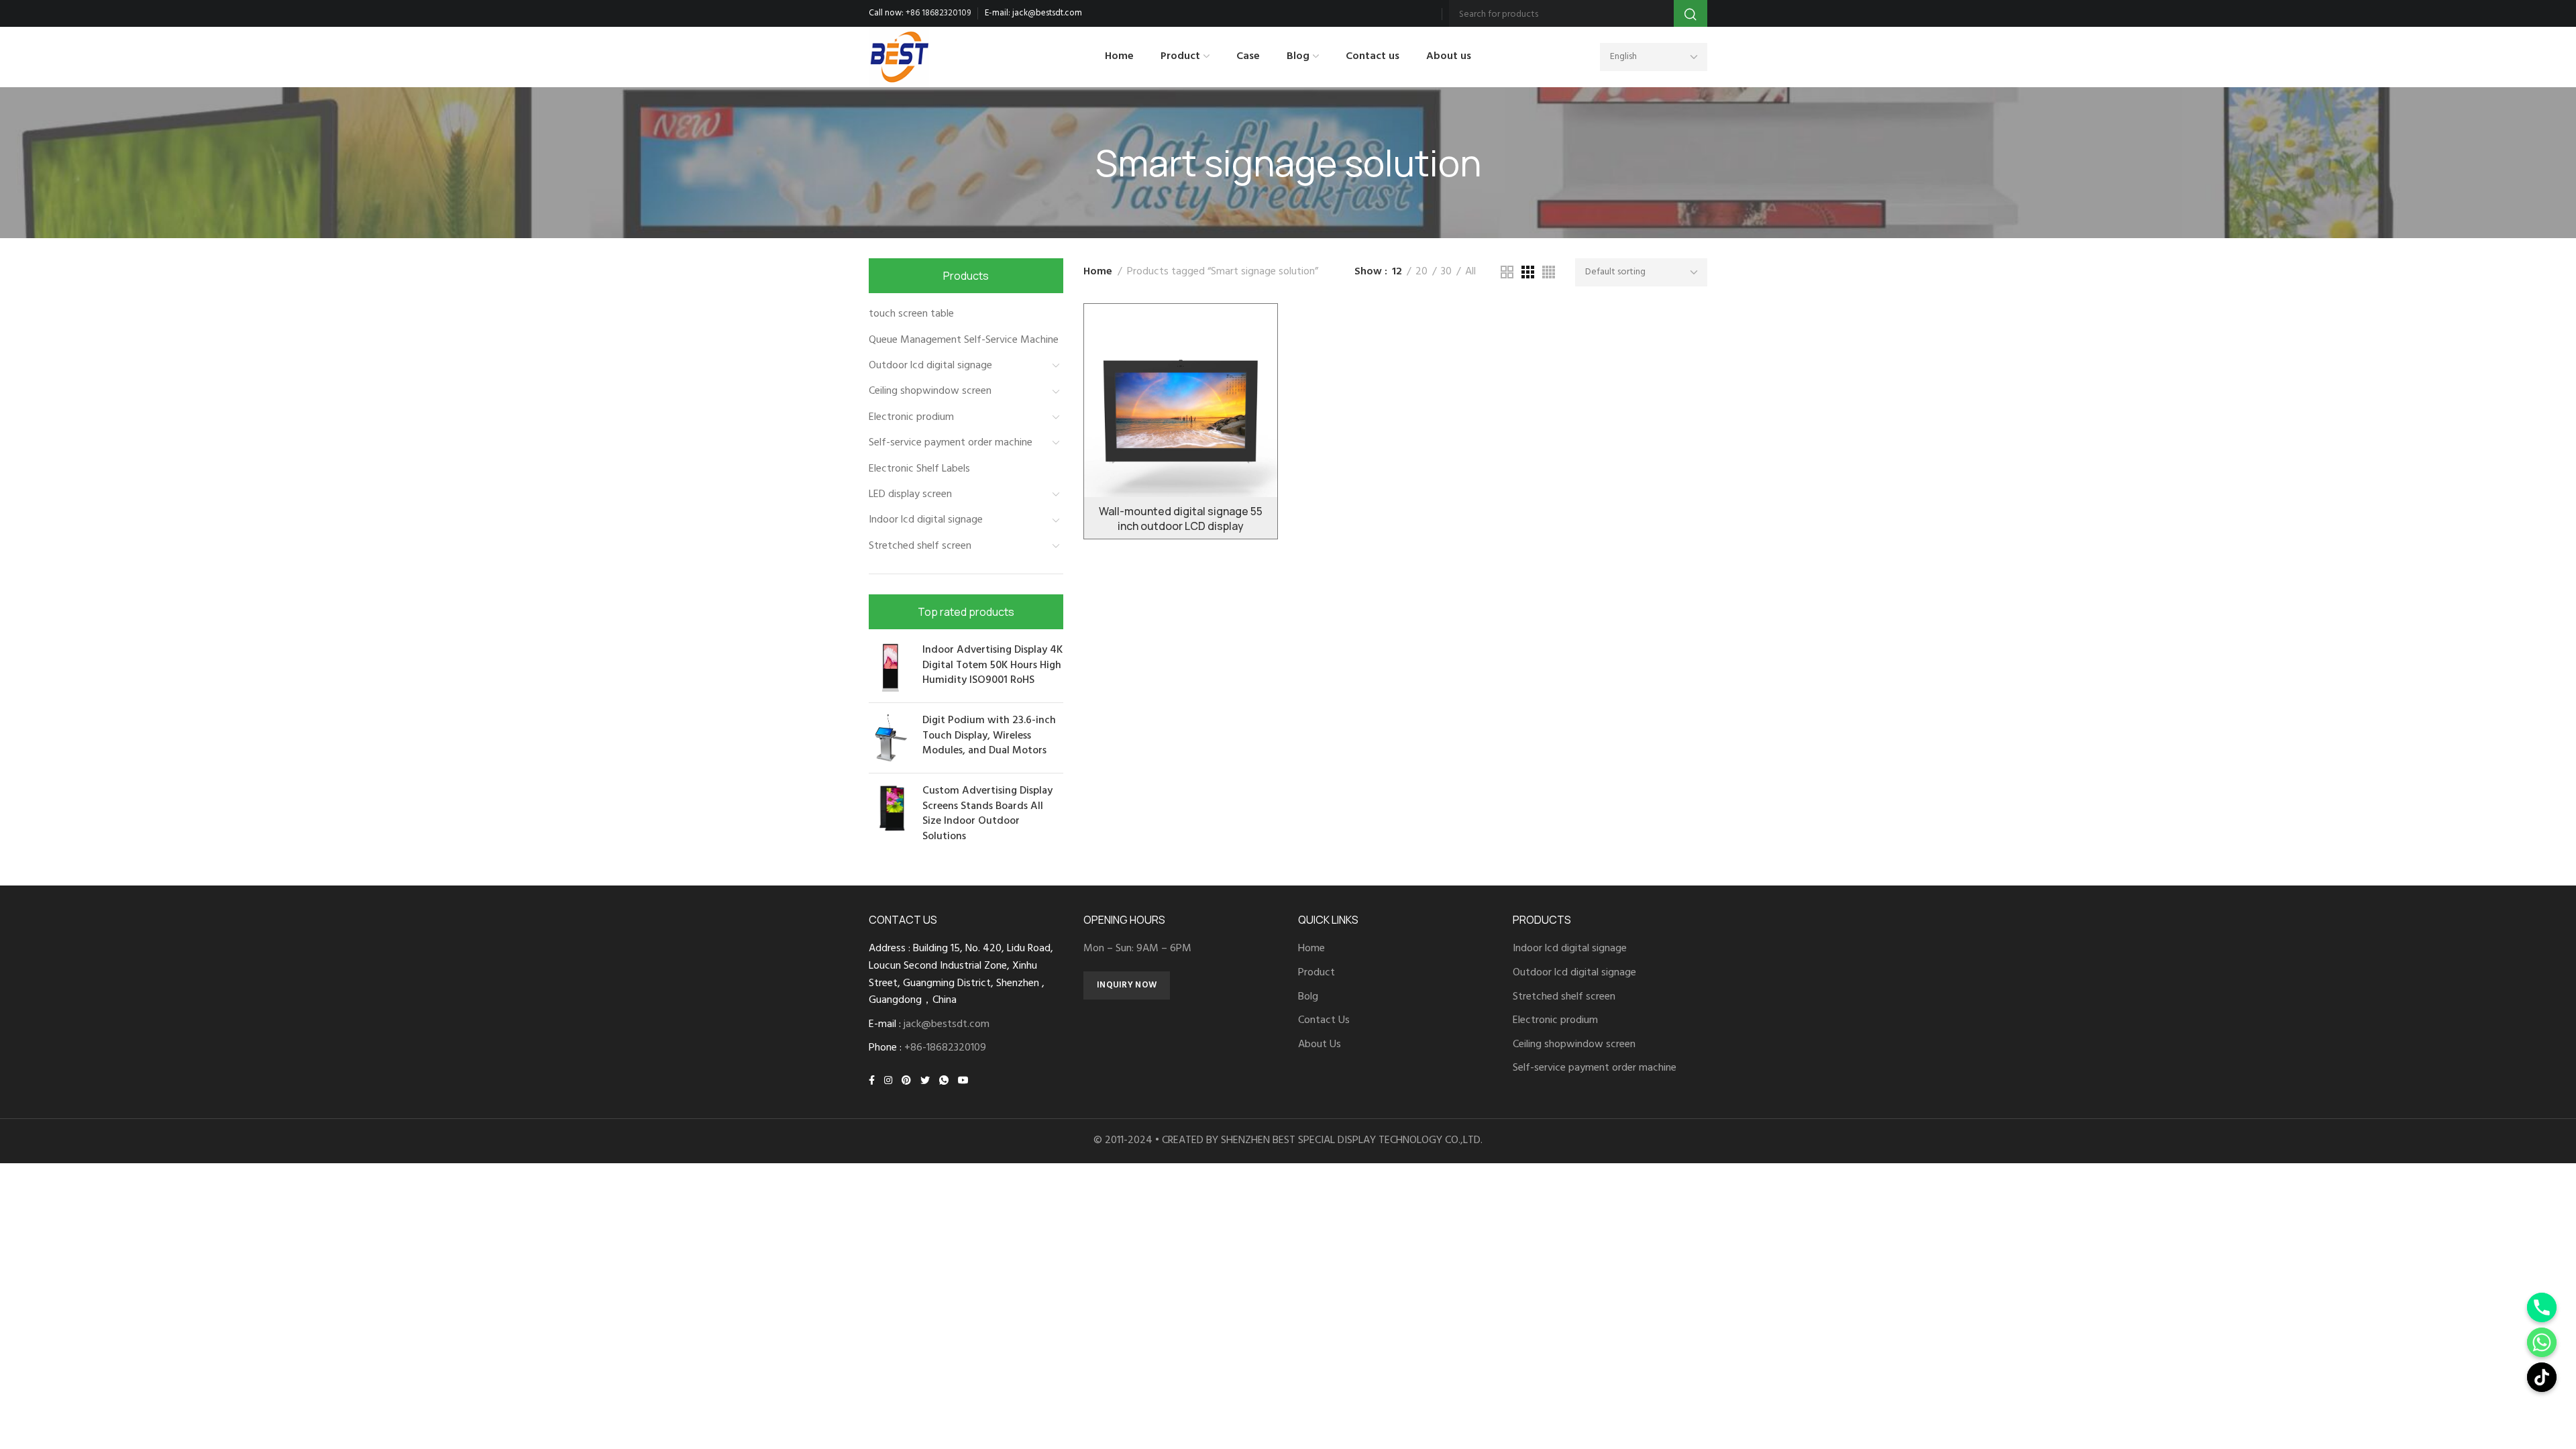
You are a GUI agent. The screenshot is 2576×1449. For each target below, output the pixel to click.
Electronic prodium (911, 417)
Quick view (1253, 391)
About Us (1320, 1045)
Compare (1253, 359)
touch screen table (911, 314)
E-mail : (929, 1025)
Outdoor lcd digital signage (930, 366)
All (1470, 272)
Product (1317, 973)
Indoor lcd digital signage (926, 520)
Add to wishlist (1253, 328)
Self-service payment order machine (951, 443)
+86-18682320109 (945, 1048)
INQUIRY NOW (1127, 985)
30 (1446, 272)
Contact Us (1324, 1021)
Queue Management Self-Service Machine (964, 340)
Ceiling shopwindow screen (930, 391)
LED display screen (910, 494)
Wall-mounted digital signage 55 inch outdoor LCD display (1181, 519)
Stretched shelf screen (920, 546)
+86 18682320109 (938, 13)
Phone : (927, 1048)
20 (1421, 272)
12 (1397, 272)
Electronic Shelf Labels (919, 469)
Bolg (1308, 997)
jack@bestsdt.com (1047, 13)
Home (1098, 272)
